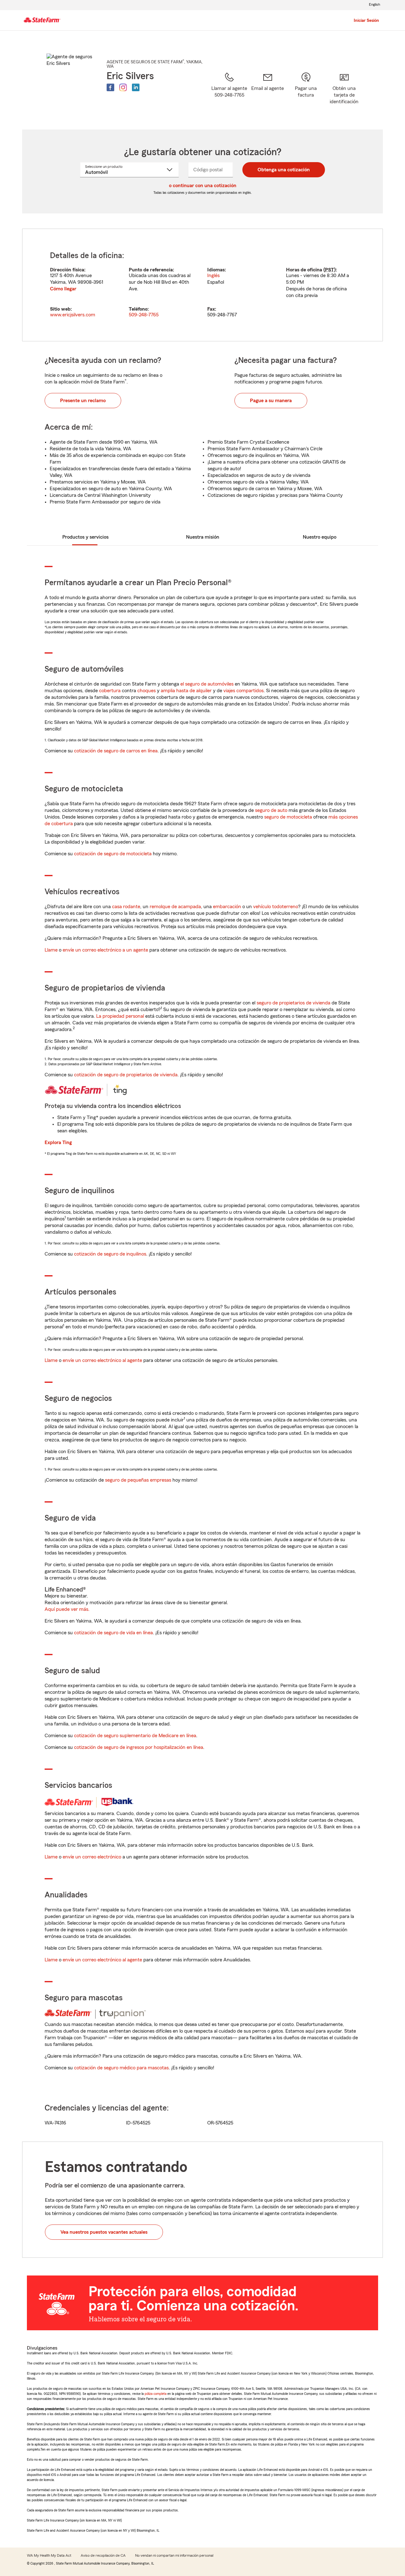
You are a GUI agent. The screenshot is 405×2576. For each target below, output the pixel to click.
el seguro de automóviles (207, 684)
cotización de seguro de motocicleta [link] (113, 854)
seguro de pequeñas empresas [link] (137, 1480)
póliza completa (156, 2394)
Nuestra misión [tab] (203, 537)
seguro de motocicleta (288, 817)
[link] (268, 93)
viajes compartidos (243, 691)
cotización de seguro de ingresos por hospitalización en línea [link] (139, 1747)
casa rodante (126, 907)
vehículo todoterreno (276, 907)
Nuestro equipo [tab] (320, 537)
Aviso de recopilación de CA (103, 2555)
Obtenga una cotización (284, 170)
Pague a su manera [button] (271, 401)
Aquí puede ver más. (67, 1609)
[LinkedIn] (136, 87)
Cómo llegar (63, 289)
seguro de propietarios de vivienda (293, 1003)
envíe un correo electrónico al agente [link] (102, 1360)
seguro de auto (271, 810)
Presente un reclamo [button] (83, 401)
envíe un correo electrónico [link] (92, 1857)
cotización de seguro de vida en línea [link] (113, 1633)
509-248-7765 (144, 315)
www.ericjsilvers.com (73, 315)
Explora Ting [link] (58, 1142)
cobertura (110, 691)
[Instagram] (123, 87)
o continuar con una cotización (203, 186)
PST (330, 270)
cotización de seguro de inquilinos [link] (110, 1254)
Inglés (213, 275)
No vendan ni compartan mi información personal (174, 2555)
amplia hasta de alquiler (186, 691)
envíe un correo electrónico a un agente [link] (105, 950)
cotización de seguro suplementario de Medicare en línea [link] (135, 1736)
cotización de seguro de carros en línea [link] (116, 751)
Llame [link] (51, 950)
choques (146, 691)
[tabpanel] (202, 285)
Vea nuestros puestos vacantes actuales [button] (104, 2232)
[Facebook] (110, 87)
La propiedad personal (120, 1016)
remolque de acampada (175, 907)
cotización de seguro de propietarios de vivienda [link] (126, 1075)
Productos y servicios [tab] (85, 537)
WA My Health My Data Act (49, 2555)
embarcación (227, 907)
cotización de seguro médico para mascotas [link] (121, 2068)
